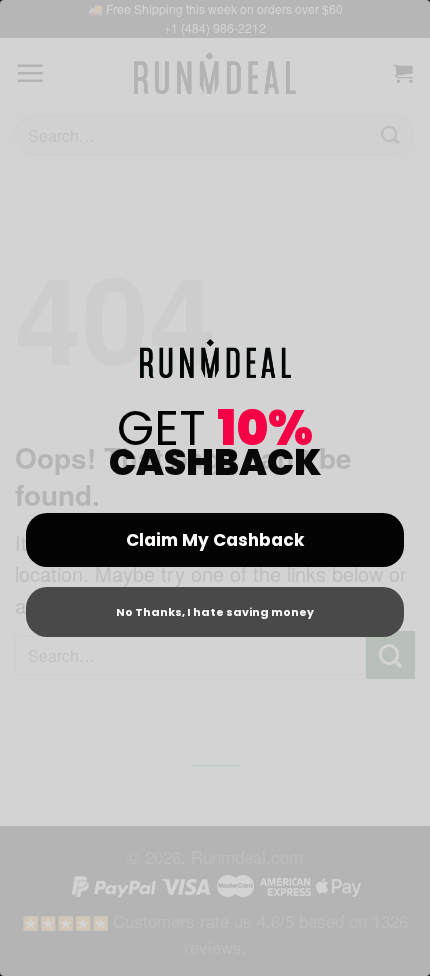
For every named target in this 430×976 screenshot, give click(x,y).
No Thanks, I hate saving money (215, 612)
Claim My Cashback (215, 540)
